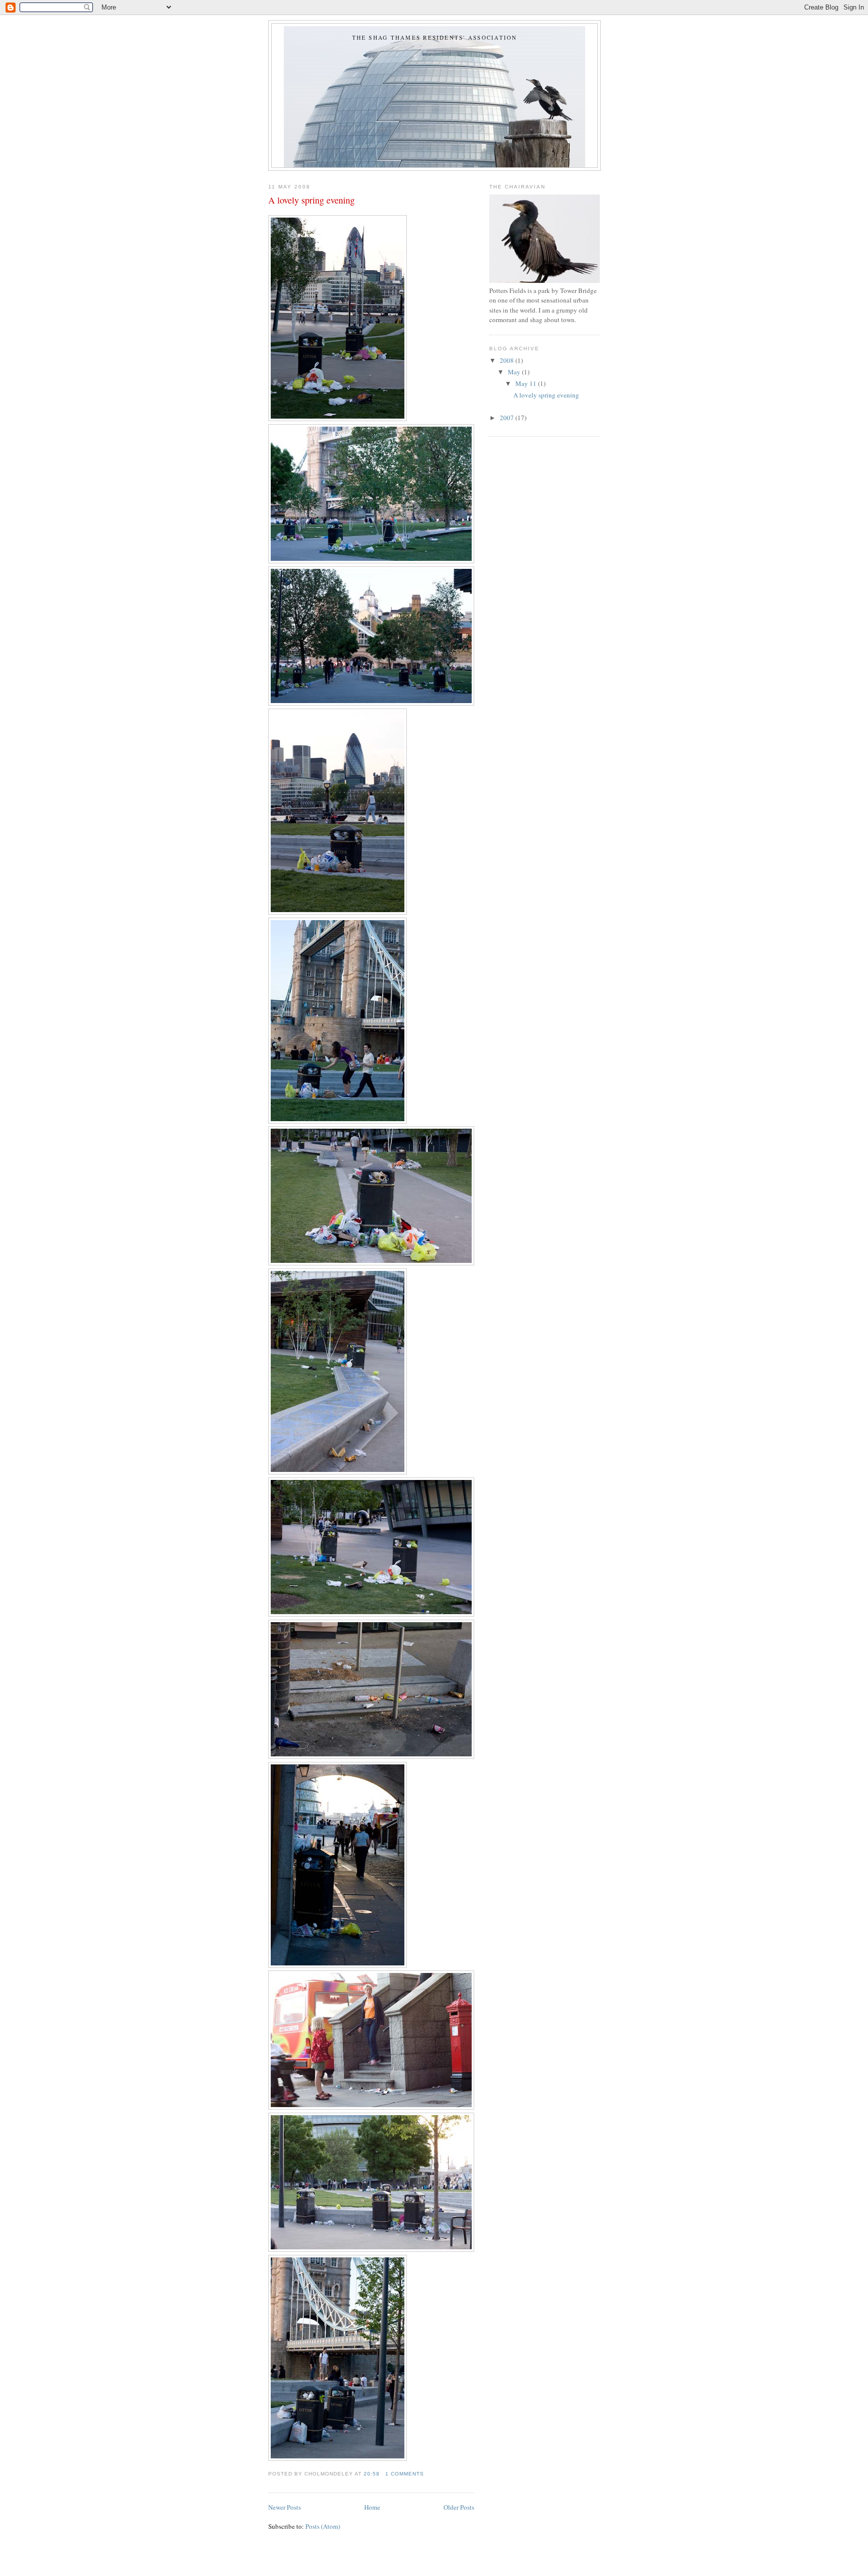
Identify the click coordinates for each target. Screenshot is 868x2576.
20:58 (372, 2474)
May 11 (527, 383)
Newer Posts (285, 2507)
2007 (508, 418)
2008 (508, 360)
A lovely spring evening (311, 200)
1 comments (405, 2474)
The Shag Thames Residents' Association (435, 37)
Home (372, 2507)
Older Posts (459, 2507)
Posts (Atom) (323, 2526)
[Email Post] (427, 2474)
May (515, 372)
